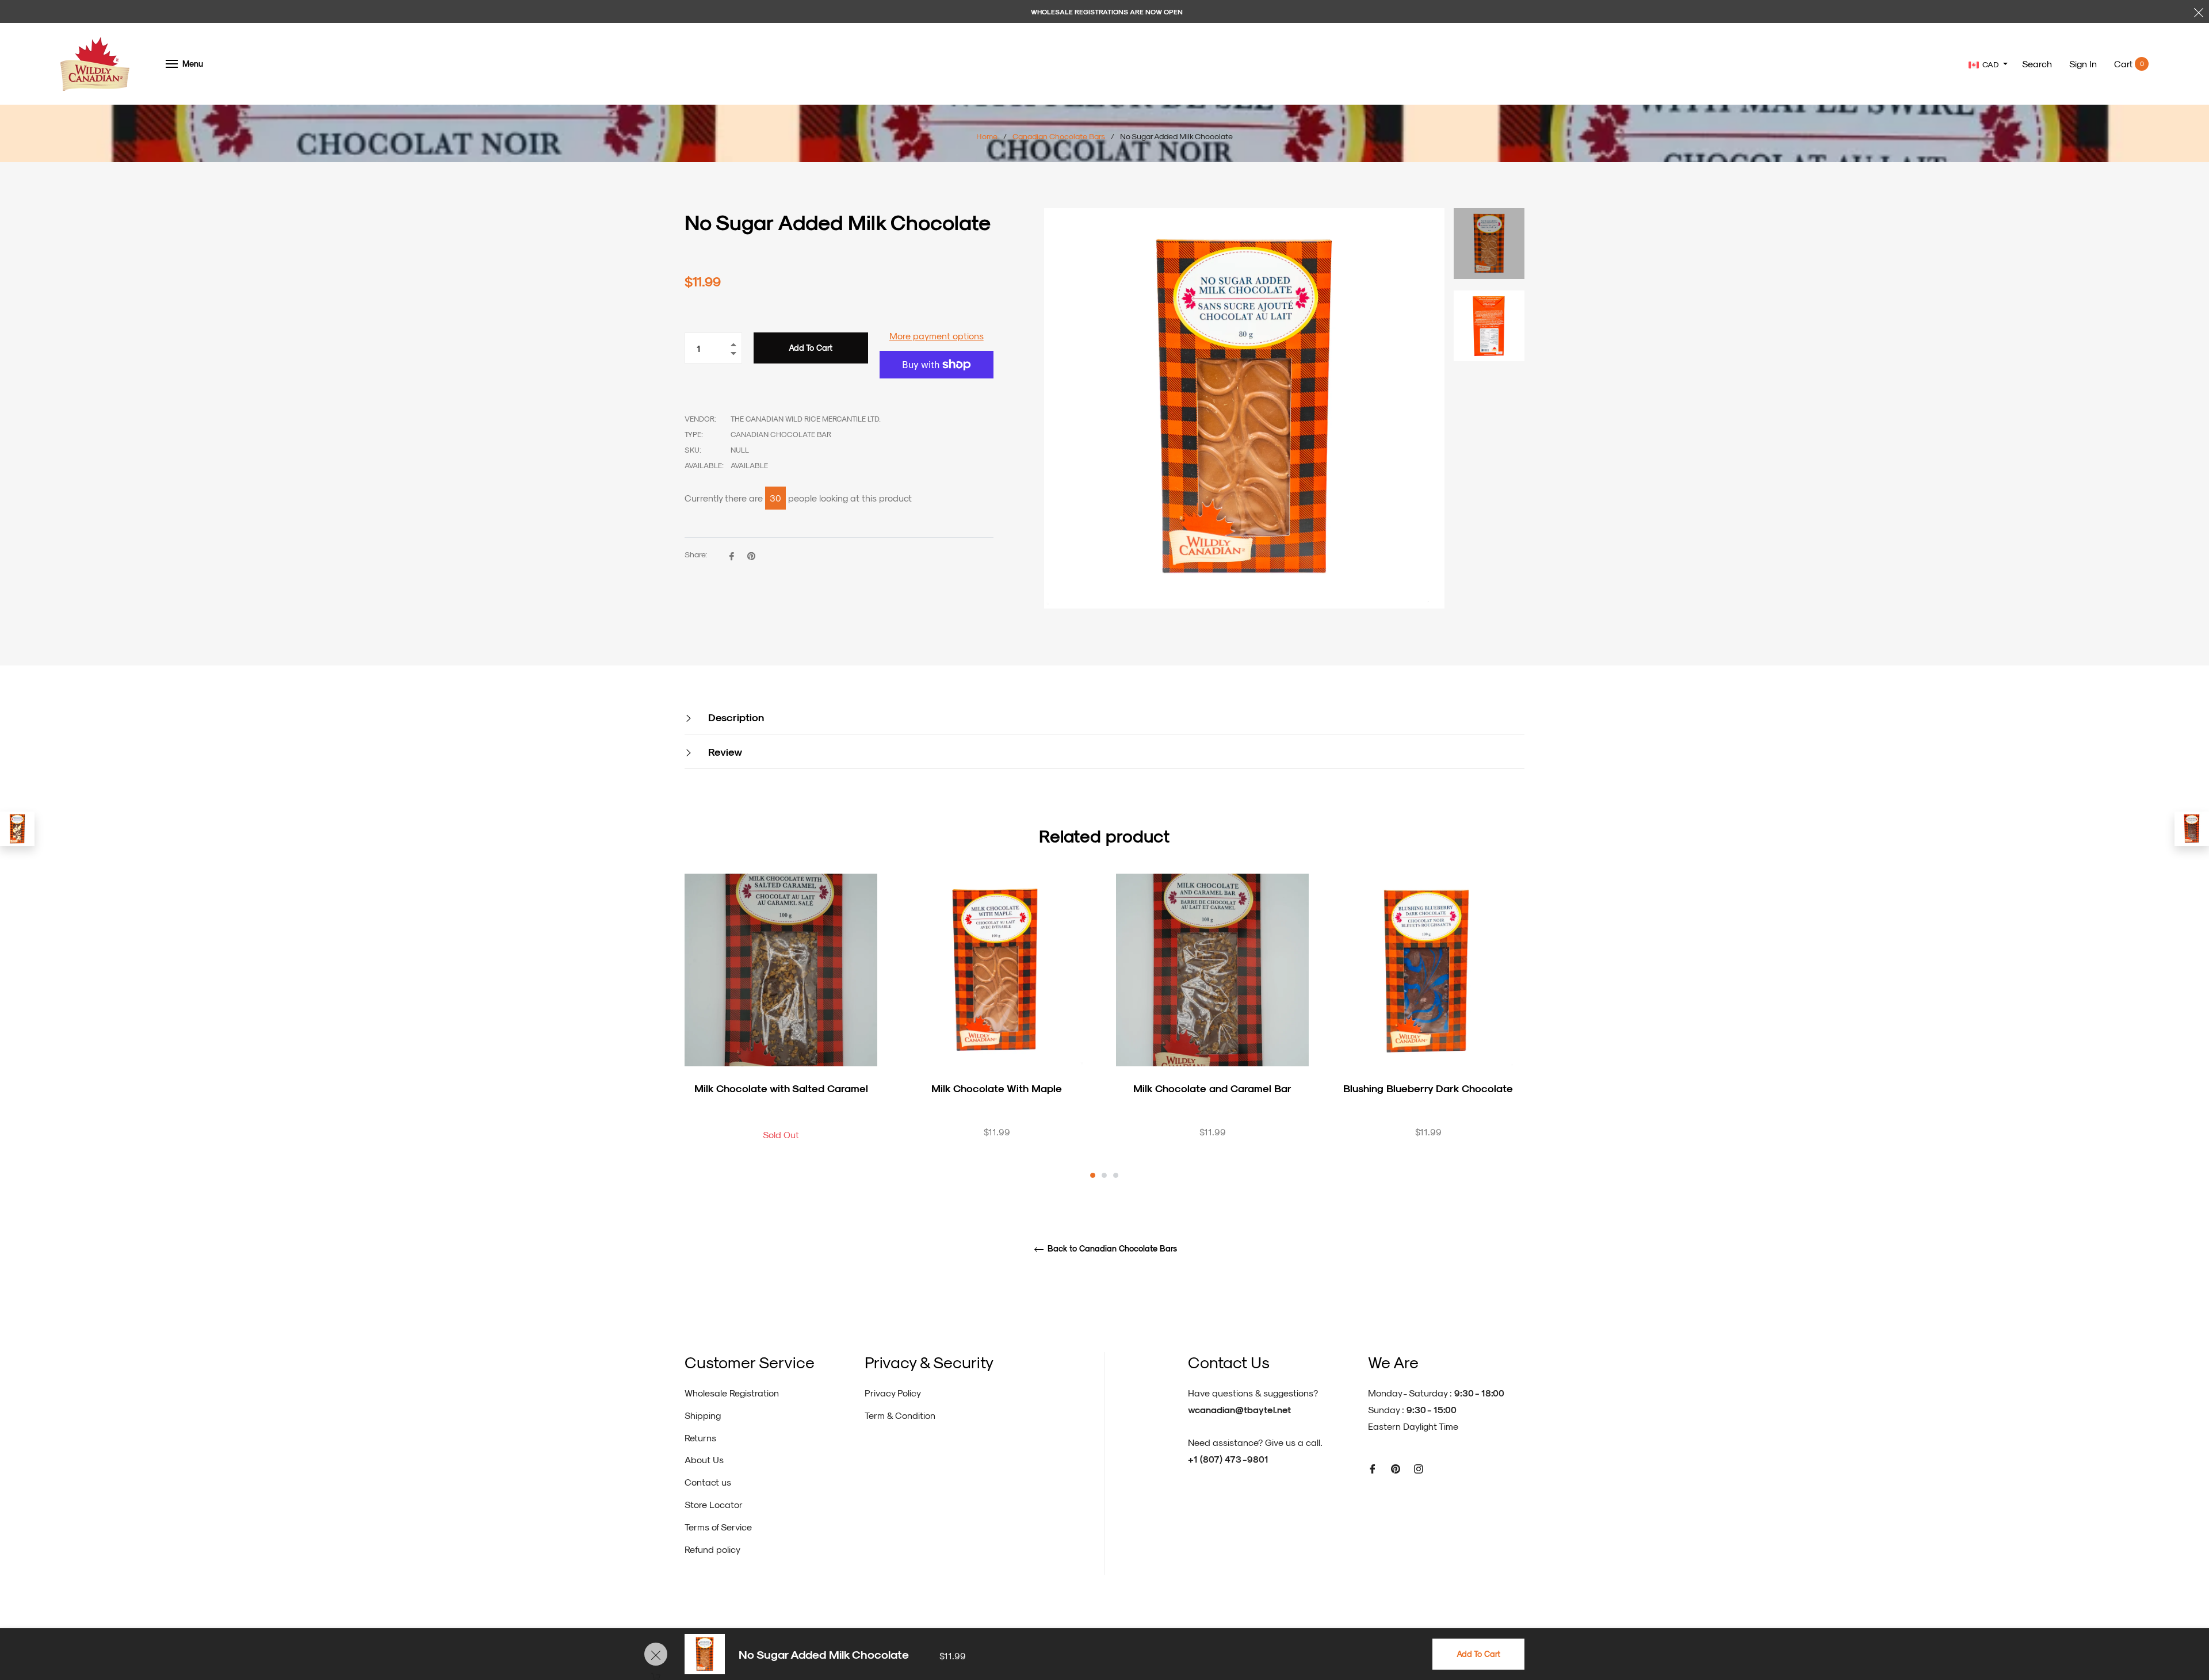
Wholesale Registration (732, 1393)
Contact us (708, 1482)
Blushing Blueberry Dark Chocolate (1428, 1088)
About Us (704, 1459)
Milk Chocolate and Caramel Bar (1212, 1088)
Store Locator (714, 1504)
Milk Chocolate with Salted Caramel (781, 1088)
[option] (781, 1027)
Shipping (703, 1415)
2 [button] (1104, 1175)
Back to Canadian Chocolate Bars (1111, 1249)
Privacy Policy (893, 1393)
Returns (700, 1438)
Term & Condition (900, 1415)
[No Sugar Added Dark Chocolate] (2192, 829)
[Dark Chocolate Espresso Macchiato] (17, 829)
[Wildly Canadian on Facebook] (1373, 1468)
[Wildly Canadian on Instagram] (1419, 1468)
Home (987, 136)
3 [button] (1116, 1175)
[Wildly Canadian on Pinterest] (1396, 1468)
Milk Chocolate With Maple (997, 1088)
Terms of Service (718, 1527)
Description (735, 717)
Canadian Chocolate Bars (1059, 136)
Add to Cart (1478, 1654)
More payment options (937, 336)
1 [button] (1093, 1175)
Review (724, 751)
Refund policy (712, 1549)
